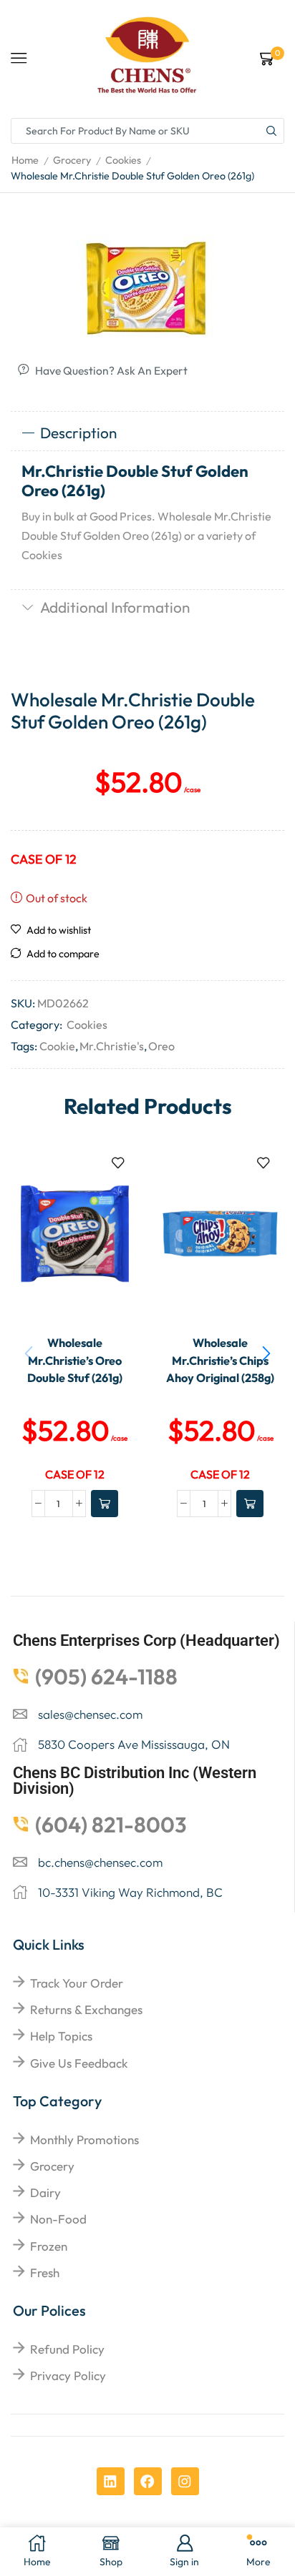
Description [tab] (78, 433)
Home (25, 160)
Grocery (72, 160)
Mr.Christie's (112, 1046)
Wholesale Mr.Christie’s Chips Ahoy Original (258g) (220, 1360)
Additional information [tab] (115, 607)
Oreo (161, 1046)
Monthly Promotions (84, 2140)
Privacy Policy (68, 2375)
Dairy (45, 2192)
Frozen (49, 2246)
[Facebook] (148, 2481)
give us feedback (79, 2063)
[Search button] (271, 131)
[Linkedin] (111, 2481)
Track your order (77, 1983)
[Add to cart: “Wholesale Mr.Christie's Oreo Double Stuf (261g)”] (105, 1504)
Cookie (57, 1046)
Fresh (45, 2272)
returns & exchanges (86, 2009)
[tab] (147, 433)
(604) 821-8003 (111, 1825)
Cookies (123, 160)
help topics (61, 2036)
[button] (266, 1354)
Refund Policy (67, 2349)
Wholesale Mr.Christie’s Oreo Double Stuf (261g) (75, 1360)
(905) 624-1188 (106, 1677)
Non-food (58, 2219)
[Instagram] (185, 2481)
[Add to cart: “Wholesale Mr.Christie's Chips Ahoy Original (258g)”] (250, 1504)
